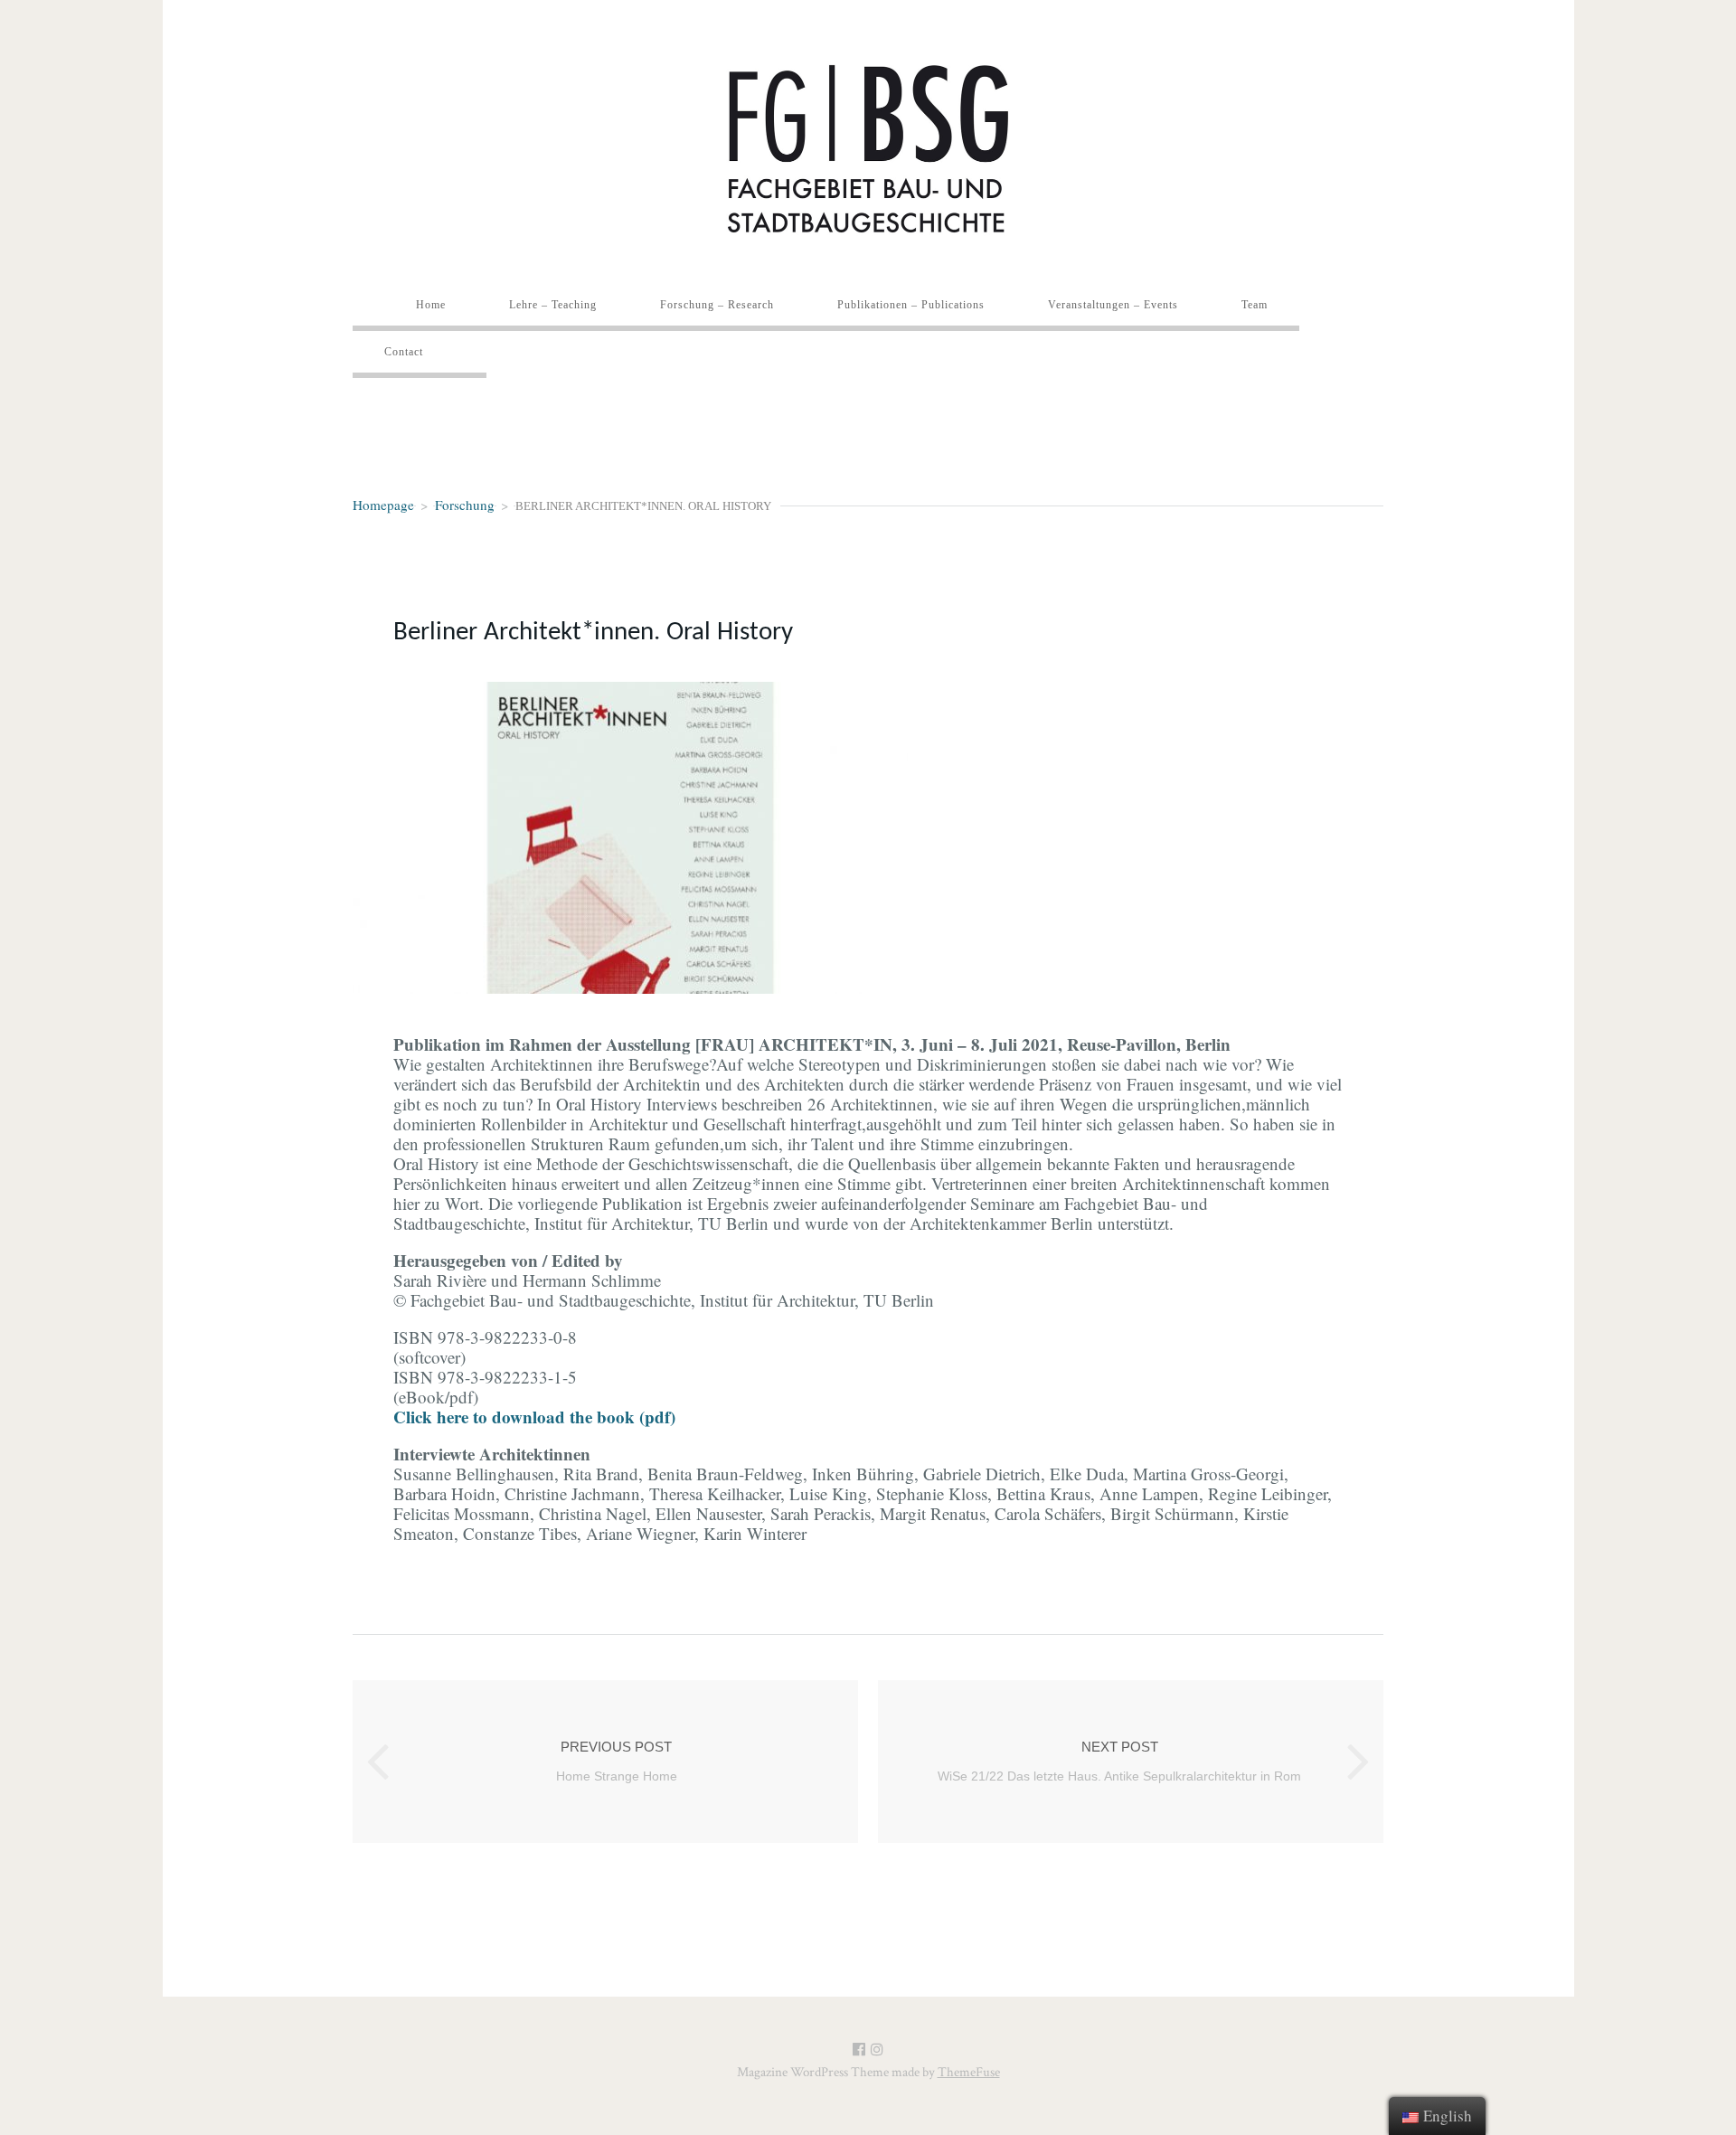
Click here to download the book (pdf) (534, 1417)
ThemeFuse (969, 2072)
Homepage (383, 505)
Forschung (465, 505)
